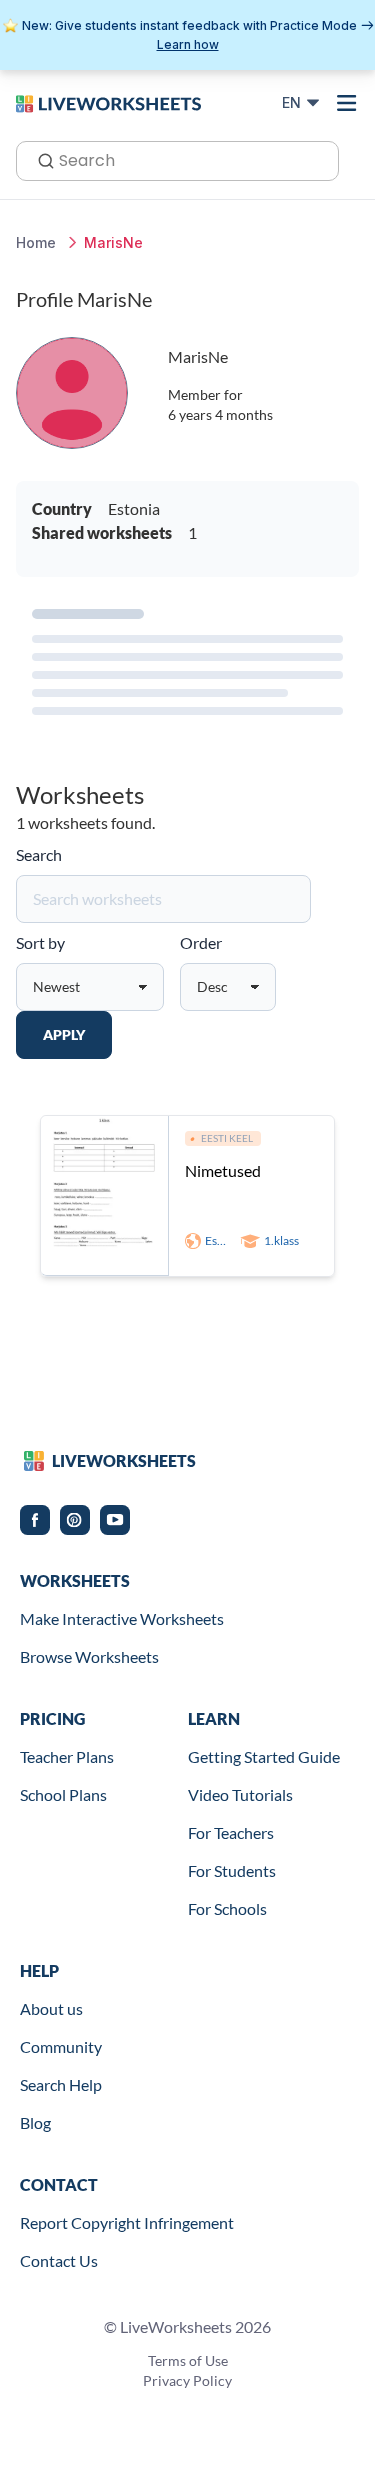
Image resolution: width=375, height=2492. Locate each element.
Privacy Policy (187, 2380)
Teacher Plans (67, 1756)
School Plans (63, 1794)
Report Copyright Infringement (127, 2222)
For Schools (227, 1908)
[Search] (40, 159)
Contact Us (59, 2260)
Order (201, 942)
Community (61, 2046)
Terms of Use (188, 2360)
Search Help (61, 2084)
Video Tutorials (240, 1794)
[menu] (347, 103)
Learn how (188, 44)
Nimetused (223, 1170)
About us (51, 2008)
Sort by (40, 942)
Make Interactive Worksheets (122, 1618)
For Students (232, 1870)
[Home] (108, 102)
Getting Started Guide (264, 1756)
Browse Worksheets (89, 1656)
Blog (35, 2122)
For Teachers (231, 1832)
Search (39, 854)
